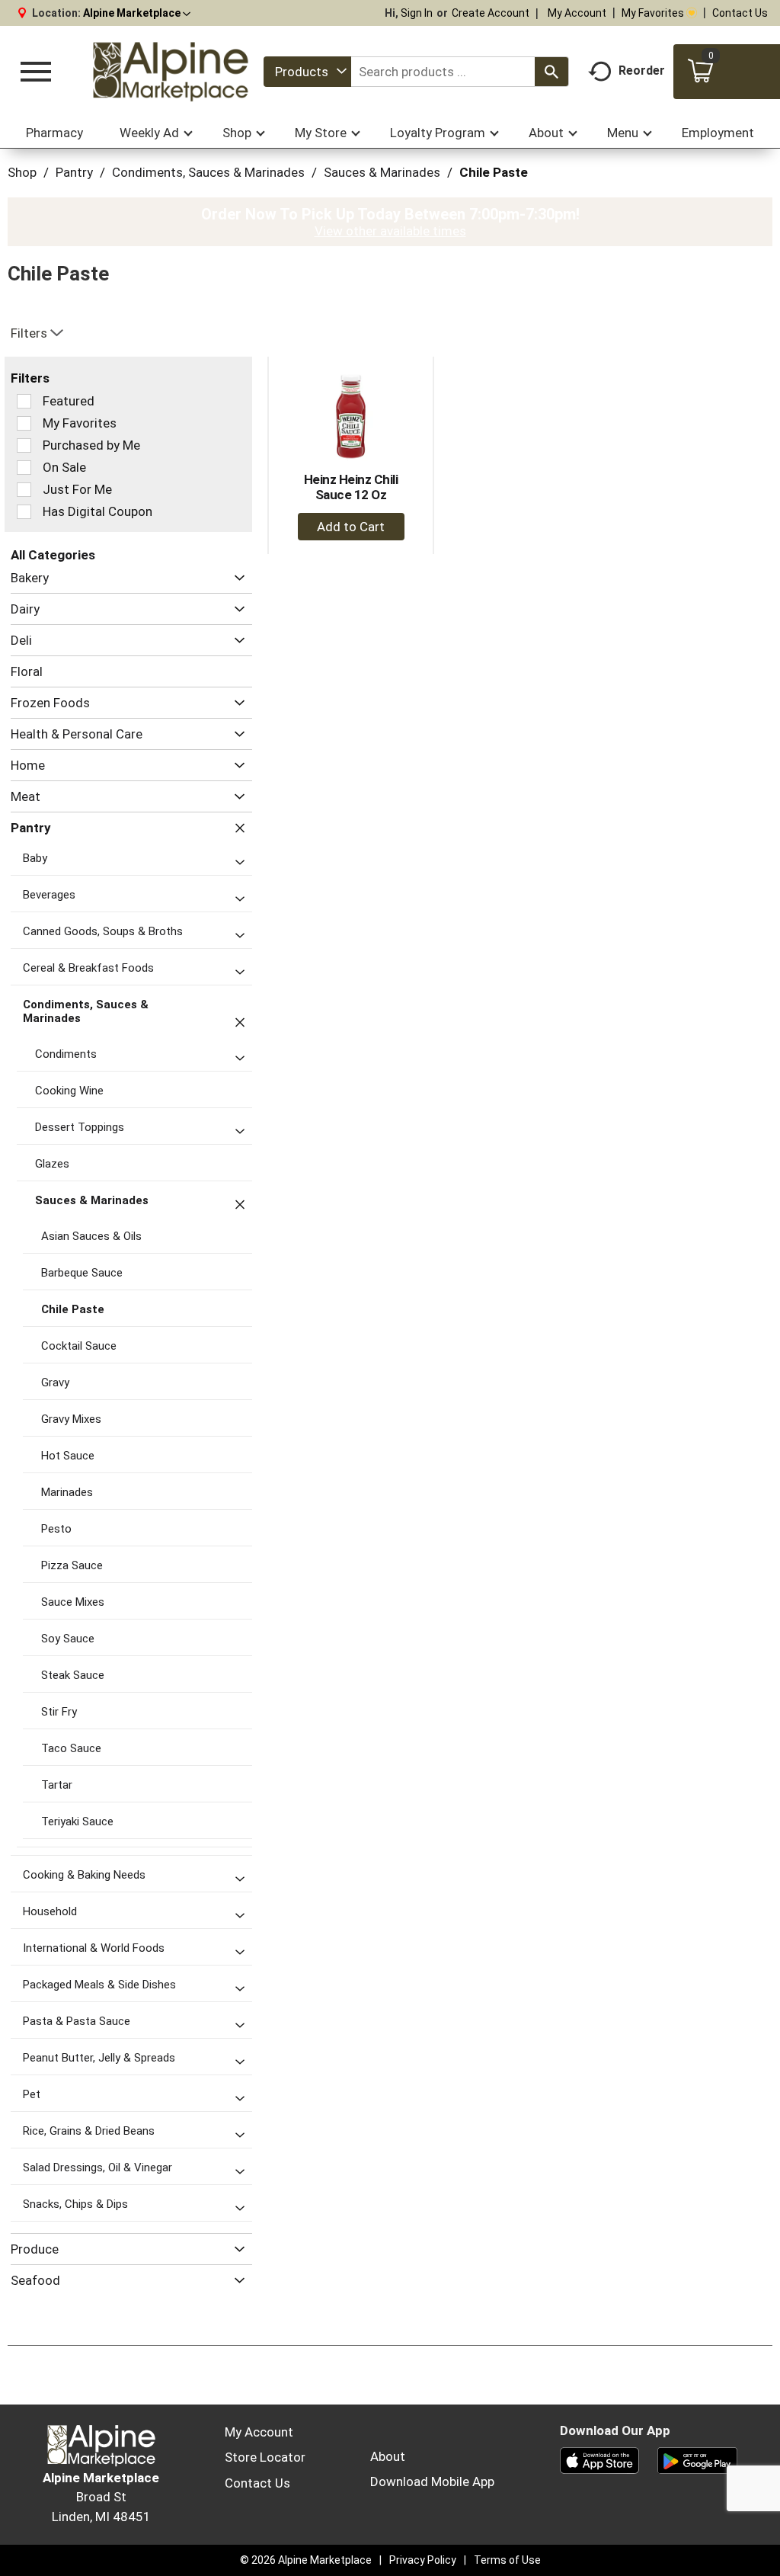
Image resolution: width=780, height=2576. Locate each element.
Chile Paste (494, 172)
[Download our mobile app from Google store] (697, 2459)
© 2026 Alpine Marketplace (306, 2560)
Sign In (417, 13)
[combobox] (307, 72)
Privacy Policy (423, 2560)
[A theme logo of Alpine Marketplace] (170, 72)
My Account (577, 13)
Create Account (491, 13)
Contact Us (740, 13)
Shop (22, 172)
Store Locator (265, 2457)
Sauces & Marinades (382, 172)
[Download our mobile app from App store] (600, 2459)
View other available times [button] (390, 231)
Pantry (74, 172)
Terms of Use (507, 2560)
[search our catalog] (551, 72)
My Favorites (653, 13)
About (388, 2456)
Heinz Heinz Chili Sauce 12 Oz (351, 487)
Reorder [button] (642, 70)
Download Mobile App (432, 2481)
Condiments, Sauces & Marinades (208, 172)
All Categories (53, 555)
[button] (137, 13)
